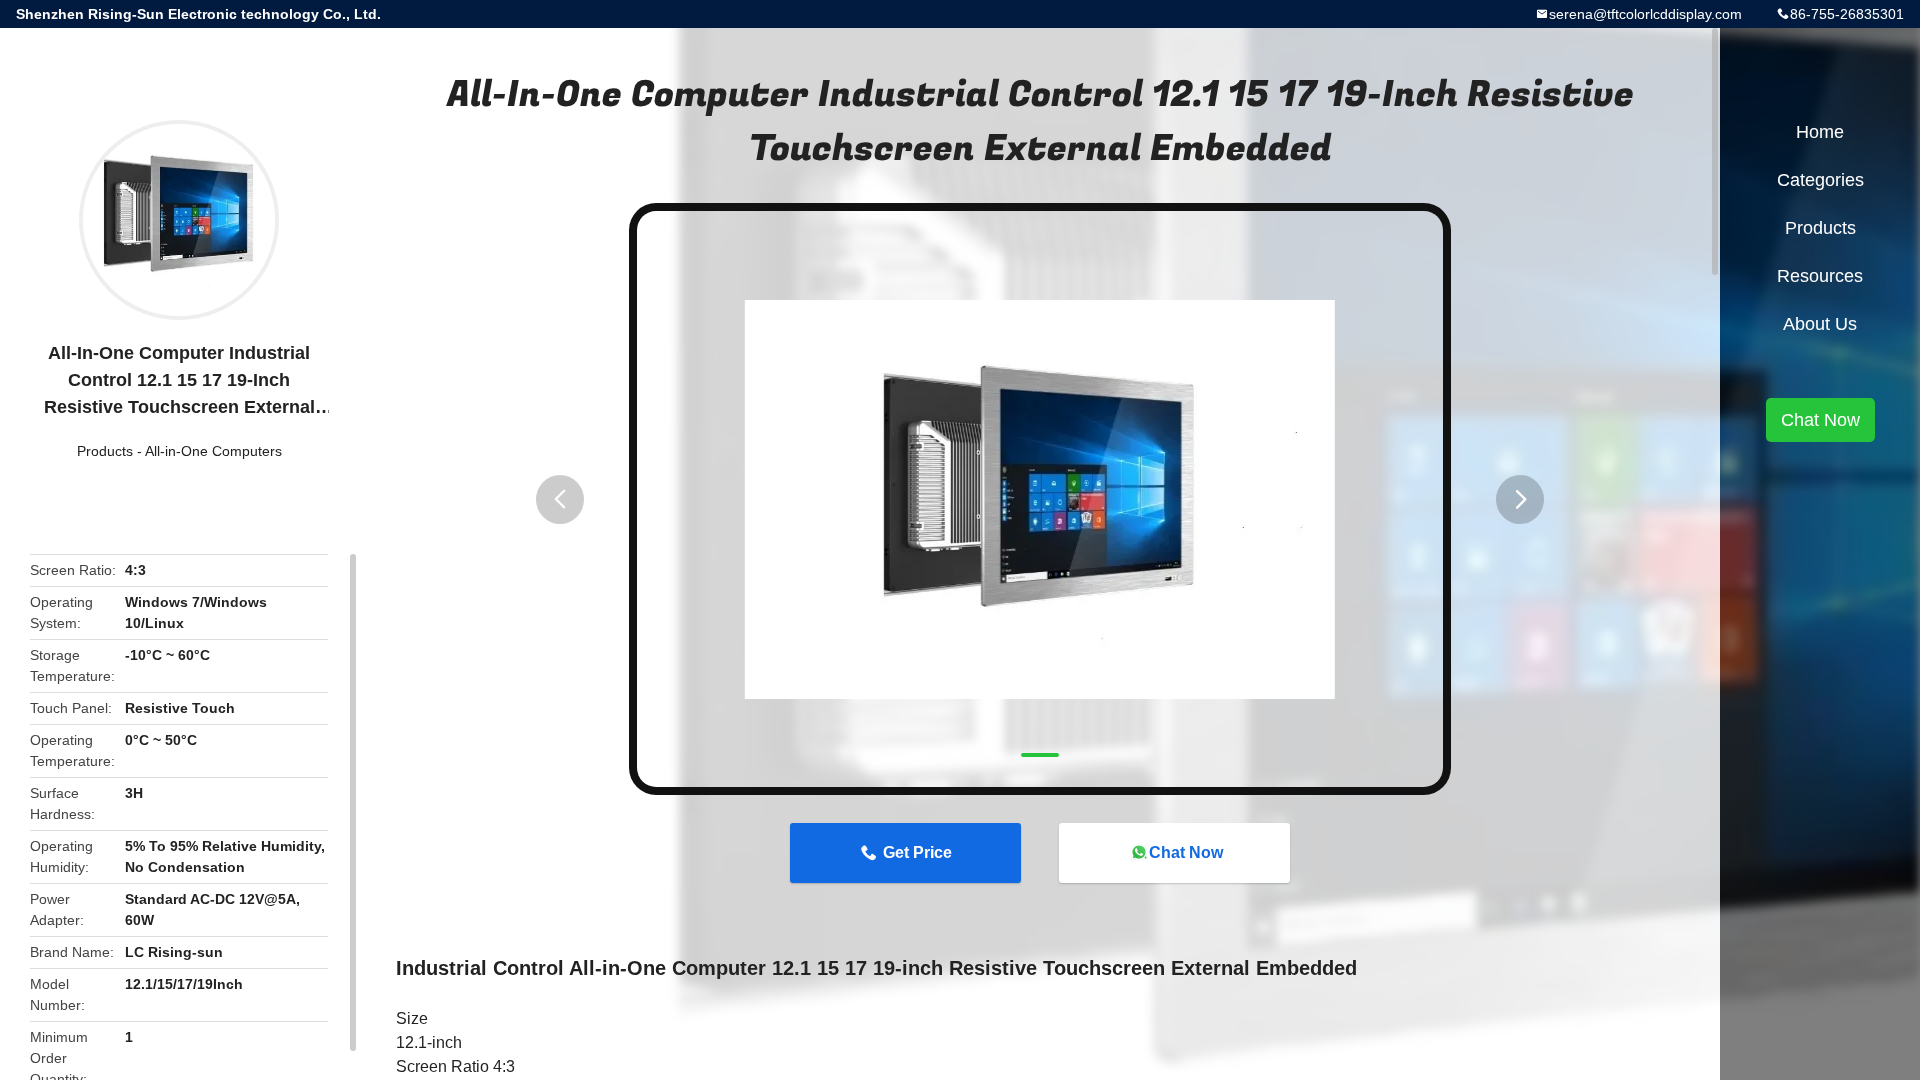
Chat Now (1186, 852)
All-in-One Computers (213, 451)
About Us (1820, 324)
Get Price (917, 852)
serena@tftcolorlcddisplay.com (1645, 14)
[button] (560, 499)
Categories (1820, 180)
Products (105, 451)
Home (1820, 132)
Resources (1820, 276)
